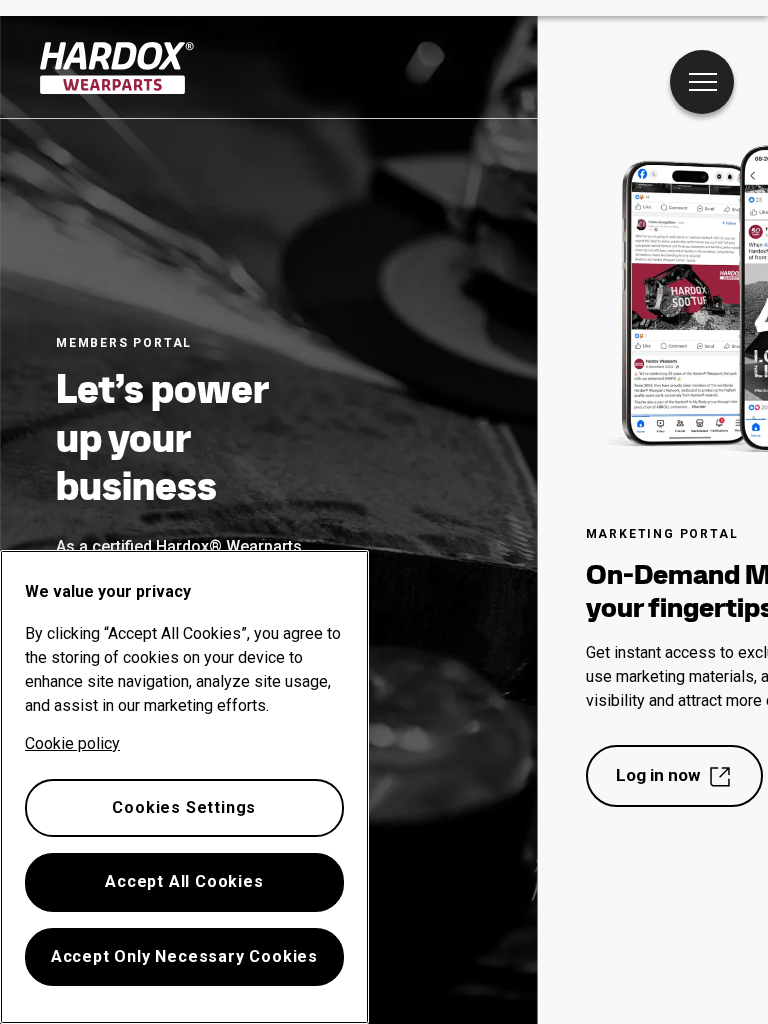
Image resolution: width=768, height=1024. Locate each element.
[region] (184, 787)
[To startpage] (117, 68)
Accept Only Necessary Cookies (184, 956)
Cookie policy (72, 743)
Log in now (658, 775)
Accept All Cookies (184, 881)
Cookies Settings (184, 807)
